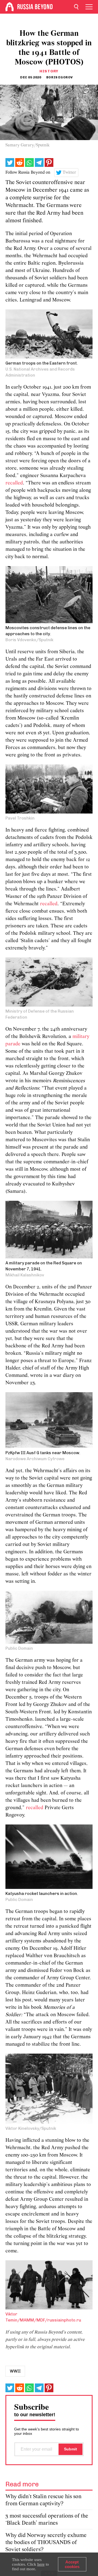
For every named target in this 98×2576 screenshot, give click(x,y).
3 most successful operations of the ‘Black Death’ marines (47, 2520)
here (41, 2564)
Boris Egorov (60, 77)
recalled (14, 483)
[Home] (10, 7)
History (49, 71)
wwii (15, 2371)
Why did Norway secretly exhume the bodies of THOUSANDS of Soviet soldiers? (46, 2543)
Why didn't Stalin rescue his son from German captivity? (43, 2500)
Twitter (69, 173)
